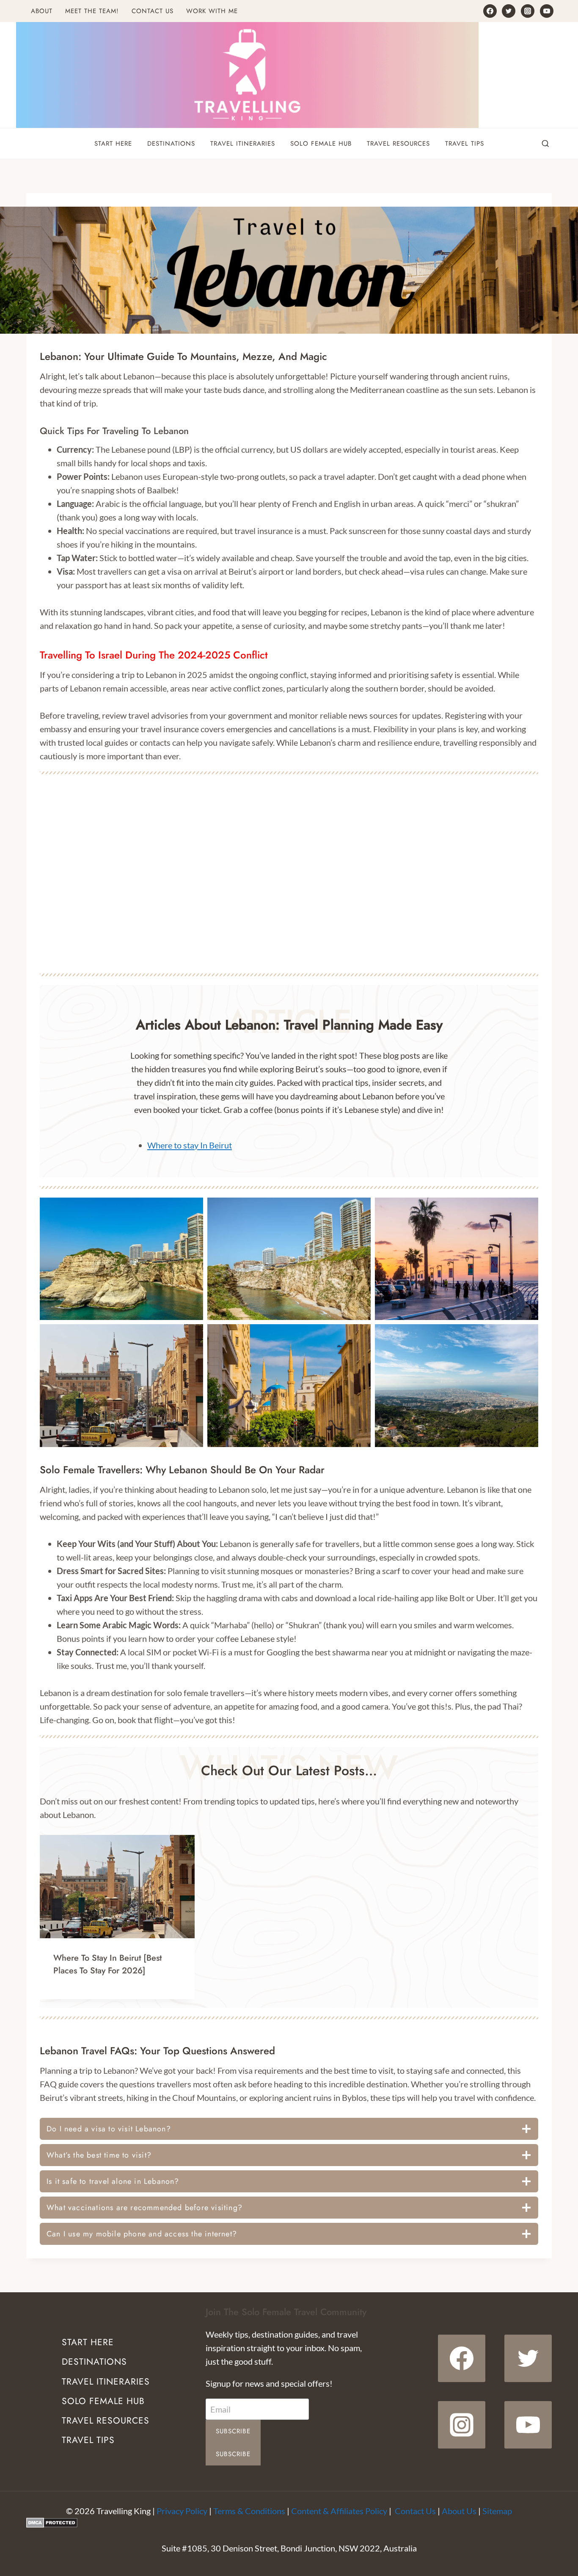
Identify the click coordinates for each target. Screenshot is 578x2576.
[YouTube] (547, 11)
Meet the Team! (92, 11)
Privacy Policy (182, 2511)
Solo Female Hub (321, 144)
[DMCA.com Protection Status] (289, 2523)
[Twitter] (509, 11)
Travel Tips (465, 144)
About (42, 11)
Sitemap (497, 2511)
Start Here (113, 144)
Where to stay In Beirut (190, 1145)
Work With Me (212, 11)
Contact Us (153, 11)
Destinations (171, 144)
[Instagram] (528, 11)
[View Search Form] (545, 144)
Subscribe (233, 2431)
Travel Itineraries (243, 144)
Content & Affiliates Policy (339, 2511)
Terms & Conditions (249, 2511)
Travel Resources (398, 144)
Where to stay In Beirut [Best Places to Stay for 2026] (107, 1964)
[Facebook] (490, 11)
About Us (459, 2511)
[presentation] (117, 1887)
